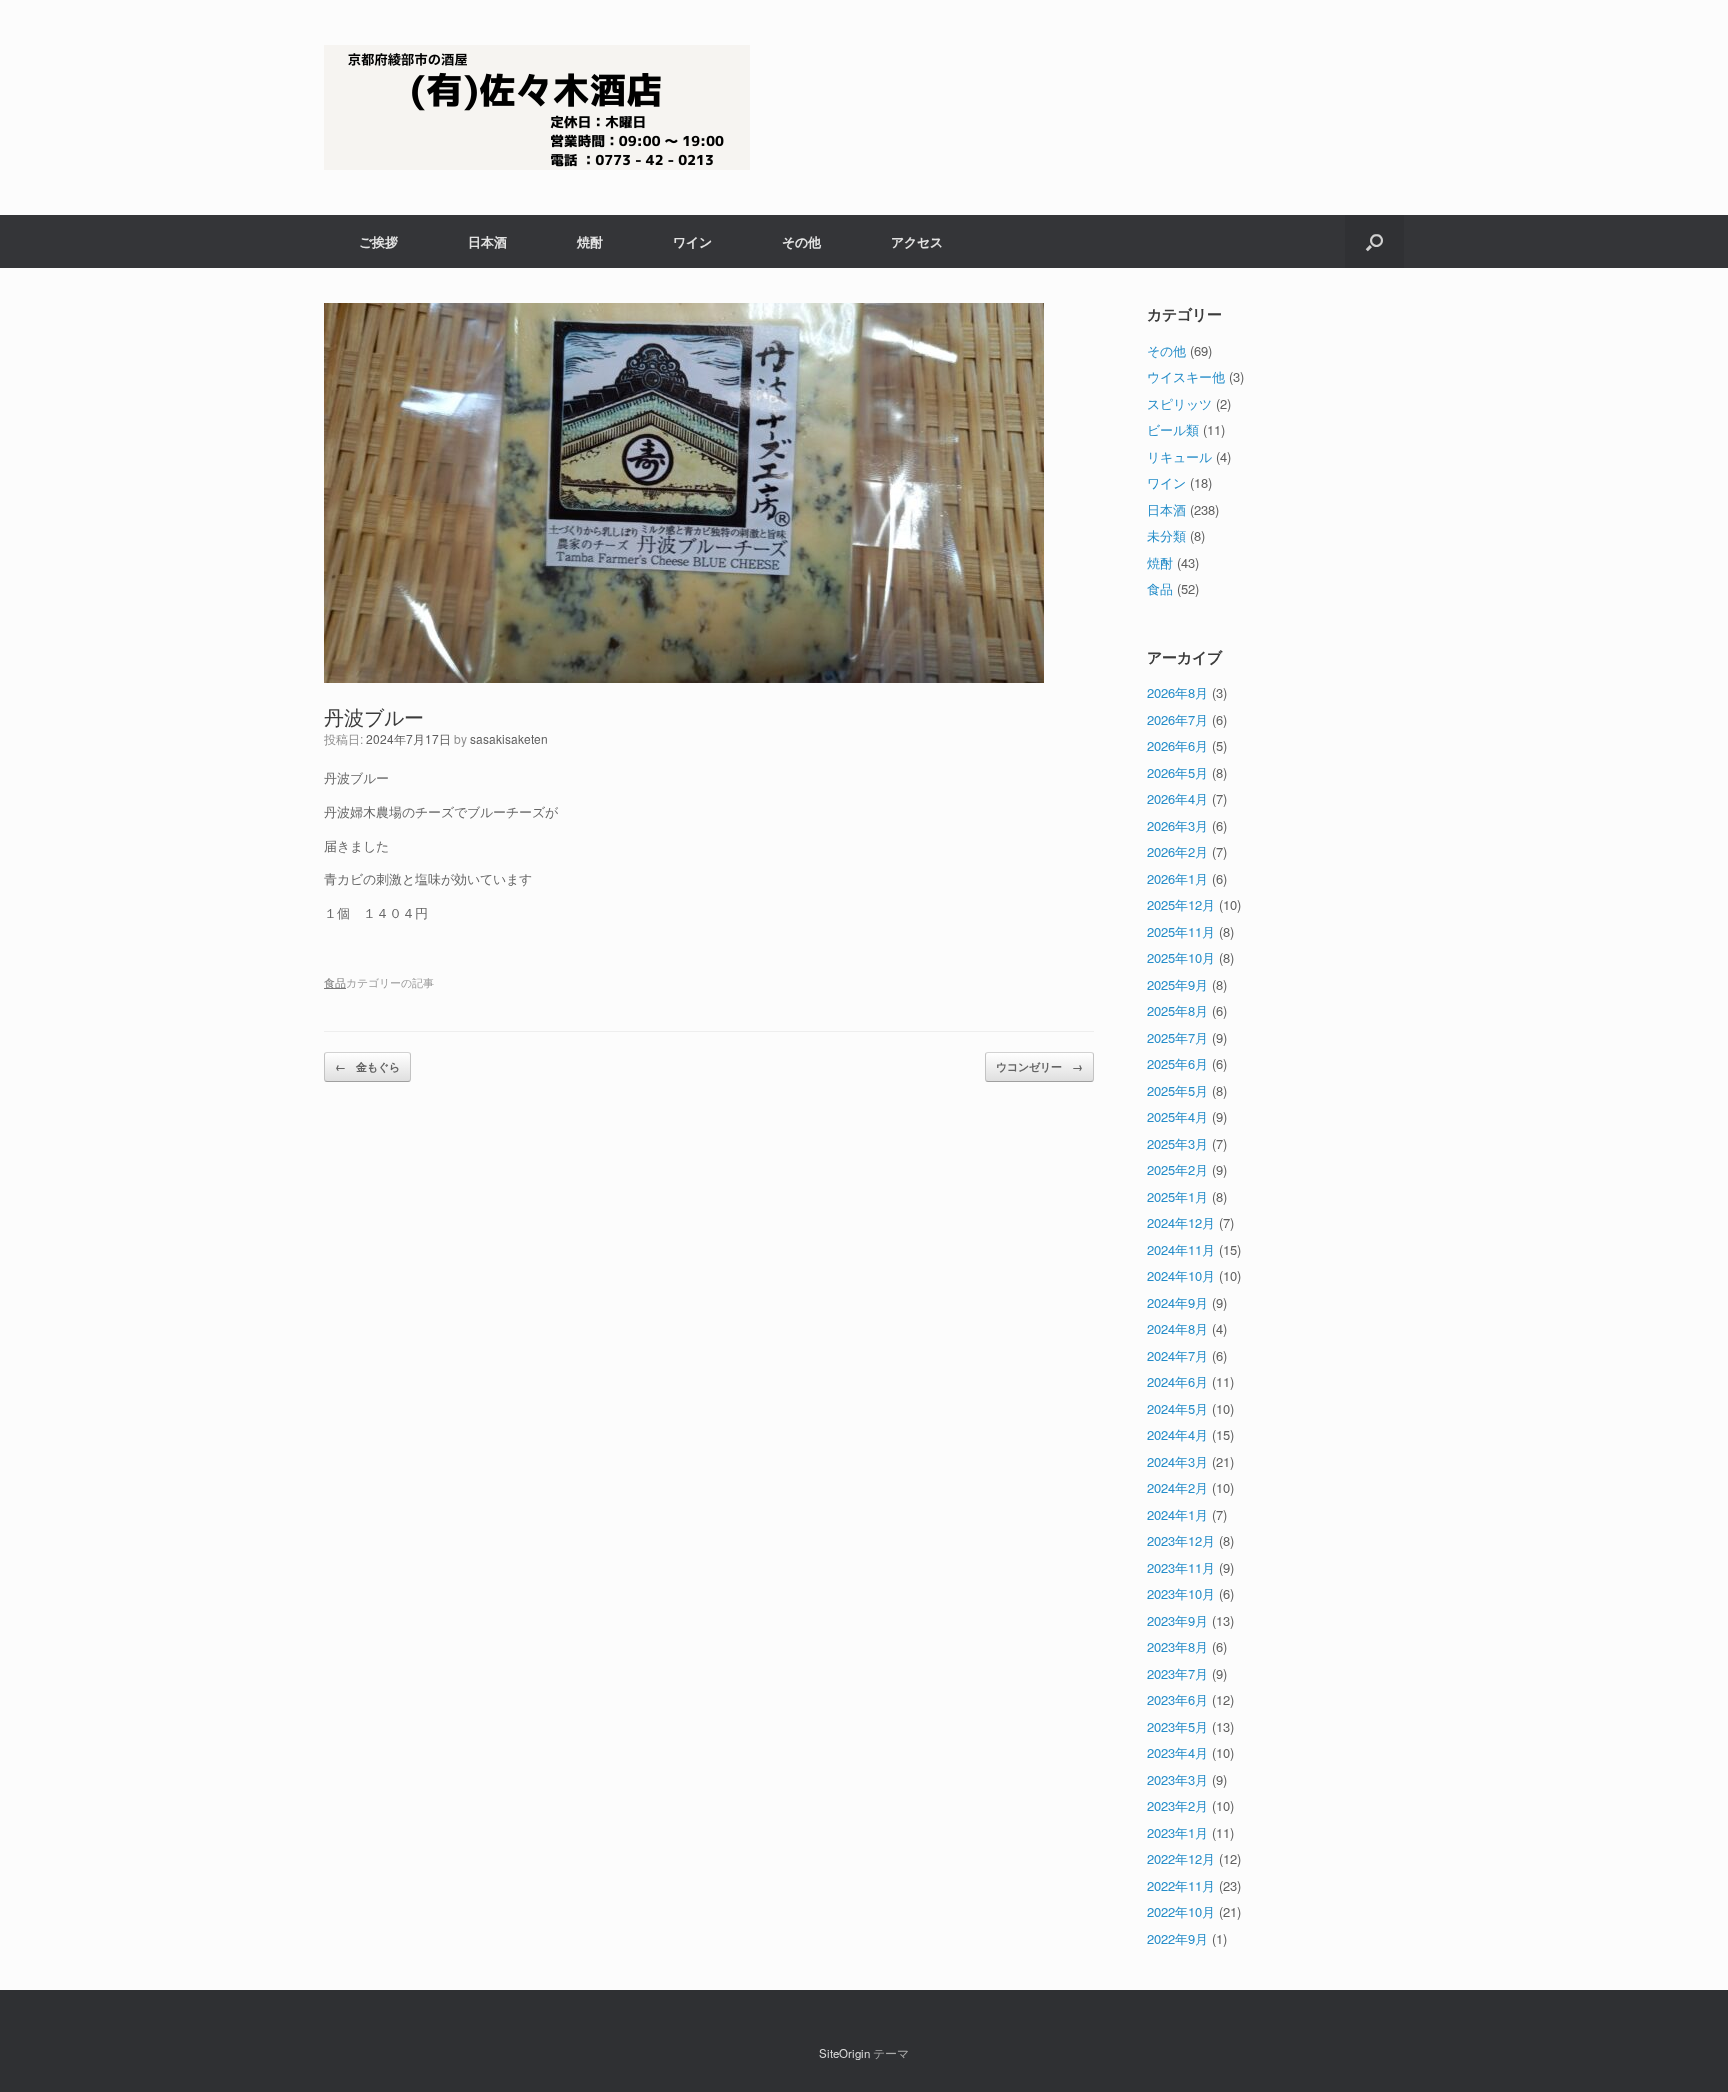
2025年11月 (1181, 931)
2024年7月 (1177, 1355)
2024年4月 (1177, 1434)
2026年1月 (1177, 878)
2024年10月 (1181, 1275)
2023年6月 (1177, 1699)
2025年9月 (1177, 984)
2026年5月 (1177, 772)
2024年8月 (1177, 1328)
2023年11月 (1181, 1567)
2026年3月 (1177, 825)
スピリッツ (1179, 403)
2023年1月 (1177, 1832)
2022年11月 (1181, 1885)
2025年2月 (1177, 1169)
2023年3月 (1177, 1779)
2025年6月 (1177, 1063)
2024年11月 (1181, 1249)
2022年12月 (1181, 1858)
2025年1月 (1177, 1196)
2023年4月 (1177, 1752)
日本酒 (487, 241)
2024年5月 (1177, 1408)
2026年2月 (1177, 851)
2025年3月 (1177, 1143)
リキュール (1179, 456)
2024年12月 (1181, 1222)
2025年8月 (1177, 1010)
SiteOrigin (844, 2053)
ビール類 (1173, 429)
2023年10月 (1181, 1593)
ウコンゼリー (1039, 1066)
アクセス (917, 241)
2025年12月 (1181, 904)
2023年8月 (1177, 1646)
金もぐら (367, 1066)
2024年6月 (1177, 1381)
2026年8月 (1177, 692)
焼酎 (590, 241)
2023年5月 (1177, 1726)
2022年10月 (1181, 1911)
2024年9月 (1177, 1302)
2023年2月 (1177, 1805)
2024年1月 (1177, 1514)
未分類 (1166, 535)
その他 (801, 241)
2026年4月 (1177, 798)
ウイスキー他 (1186, 376)
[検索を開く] (1374, 241)
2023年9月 (1177, 1620)
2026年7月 (1177, 719)
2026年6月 (1177, 745)
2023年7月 (1177, 1673)
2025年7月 (1177, 1037)
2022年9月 (1177, 1938)
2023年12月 (1181, 1540)
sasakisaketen (509, 738)
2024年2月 (1177, 1487)
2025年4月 (1177, 1116)
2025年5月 (1177, 1090)
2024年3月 (1177, 1461)
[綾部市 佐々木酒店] (537, 107)
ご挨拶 (378, 241)
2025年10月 (1181, 957)
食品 (335, 982)
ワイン (692, 241)
